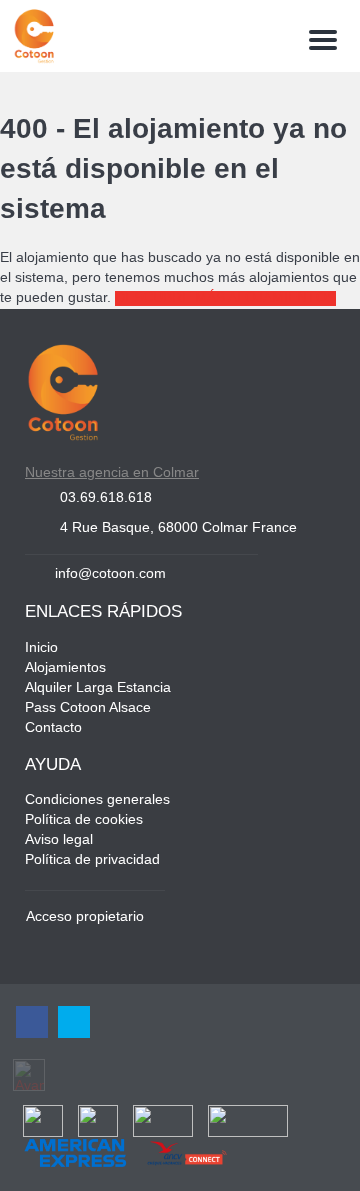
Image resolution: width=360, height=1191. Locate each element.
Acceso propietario (85, 917)
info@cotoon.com (110, 574)
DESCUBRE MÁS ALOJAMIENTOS (225, 298)
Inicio (41, 648)
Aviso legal (59, 840)
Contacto (53, 728)
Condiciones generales (97, 800)
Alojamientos (65, 668)
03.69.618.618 (106, 498)
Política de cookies (84, 820)
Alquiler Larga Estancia (98, 688)
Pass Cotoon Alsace (88, 708)
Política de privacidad (92, 860)
